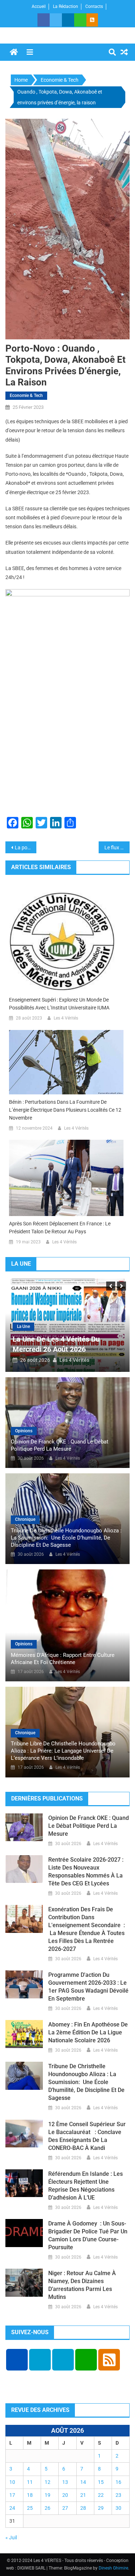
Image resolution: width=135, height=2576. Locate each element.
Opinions (24, 1431)
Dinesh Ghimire (113, 2568)
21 (83, 2495)
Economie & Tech (26, 396)
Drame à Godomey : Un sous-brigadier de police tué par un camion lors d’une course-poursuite (88, 2235)
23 (118, 2495)
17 (12, 2495)
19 (48, 2495)
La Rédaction (66, 6)
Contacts (94, 6)
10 (12, 2482)
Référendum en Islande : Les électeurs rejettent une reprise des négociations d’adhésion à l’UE (85, 2186)
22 (101, 2495)
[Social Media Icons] (17, 2360)
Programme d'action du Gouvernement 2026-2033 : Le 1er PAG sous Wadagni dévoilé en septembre (88, 1987)
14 (83, 2482)
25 (30, 2508)
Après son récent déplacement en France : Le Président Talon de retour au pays (60, 1228)
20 (65, 2495)
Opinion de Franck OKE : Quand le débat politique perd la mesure (60, 1445)
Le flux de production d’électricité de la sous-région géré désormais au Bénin (117, 848)
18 (30, 2495)
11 (30, 2482)
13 (65, 2482)
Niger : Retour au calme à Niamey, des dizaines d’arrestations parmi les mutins (82, 2285)
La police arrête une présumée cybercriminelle (26, 848)
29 (101, 2508)
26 (48, 2508)
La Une (23, 1327)
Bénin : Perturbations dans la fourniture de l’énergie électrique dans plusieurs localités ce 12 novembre (65, 1110)
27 (65, 2508)
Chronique (25, 1519)
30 (118, 2508)
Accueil (39, 6)
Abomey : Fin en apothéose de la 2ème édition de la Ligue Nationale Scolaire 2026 (88, 2032)
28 (83, 2508)
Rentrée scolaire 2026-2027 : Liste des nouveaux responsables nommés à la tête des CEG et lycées (86, 1872)
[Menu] (30, 52)
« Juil (11, 2537)
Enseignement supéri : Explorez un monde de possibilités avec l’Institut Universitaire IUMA (59, 1004)
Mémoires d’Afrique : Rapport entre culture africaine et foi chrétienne (63, 1659)
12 (48, 2482)
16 (118, 2482)
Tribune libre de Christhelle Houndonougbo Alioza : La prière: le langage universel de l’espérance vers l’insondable (63, 1751)
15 (101, 2482)
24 (12, 2508)
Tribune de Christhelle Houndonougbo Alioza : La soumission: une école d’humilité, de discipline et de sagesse (66, 1538)
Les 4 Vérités (66, 1018)
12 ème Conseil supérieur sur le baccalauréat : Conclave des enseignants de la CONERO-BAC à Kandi (87, 2136)
